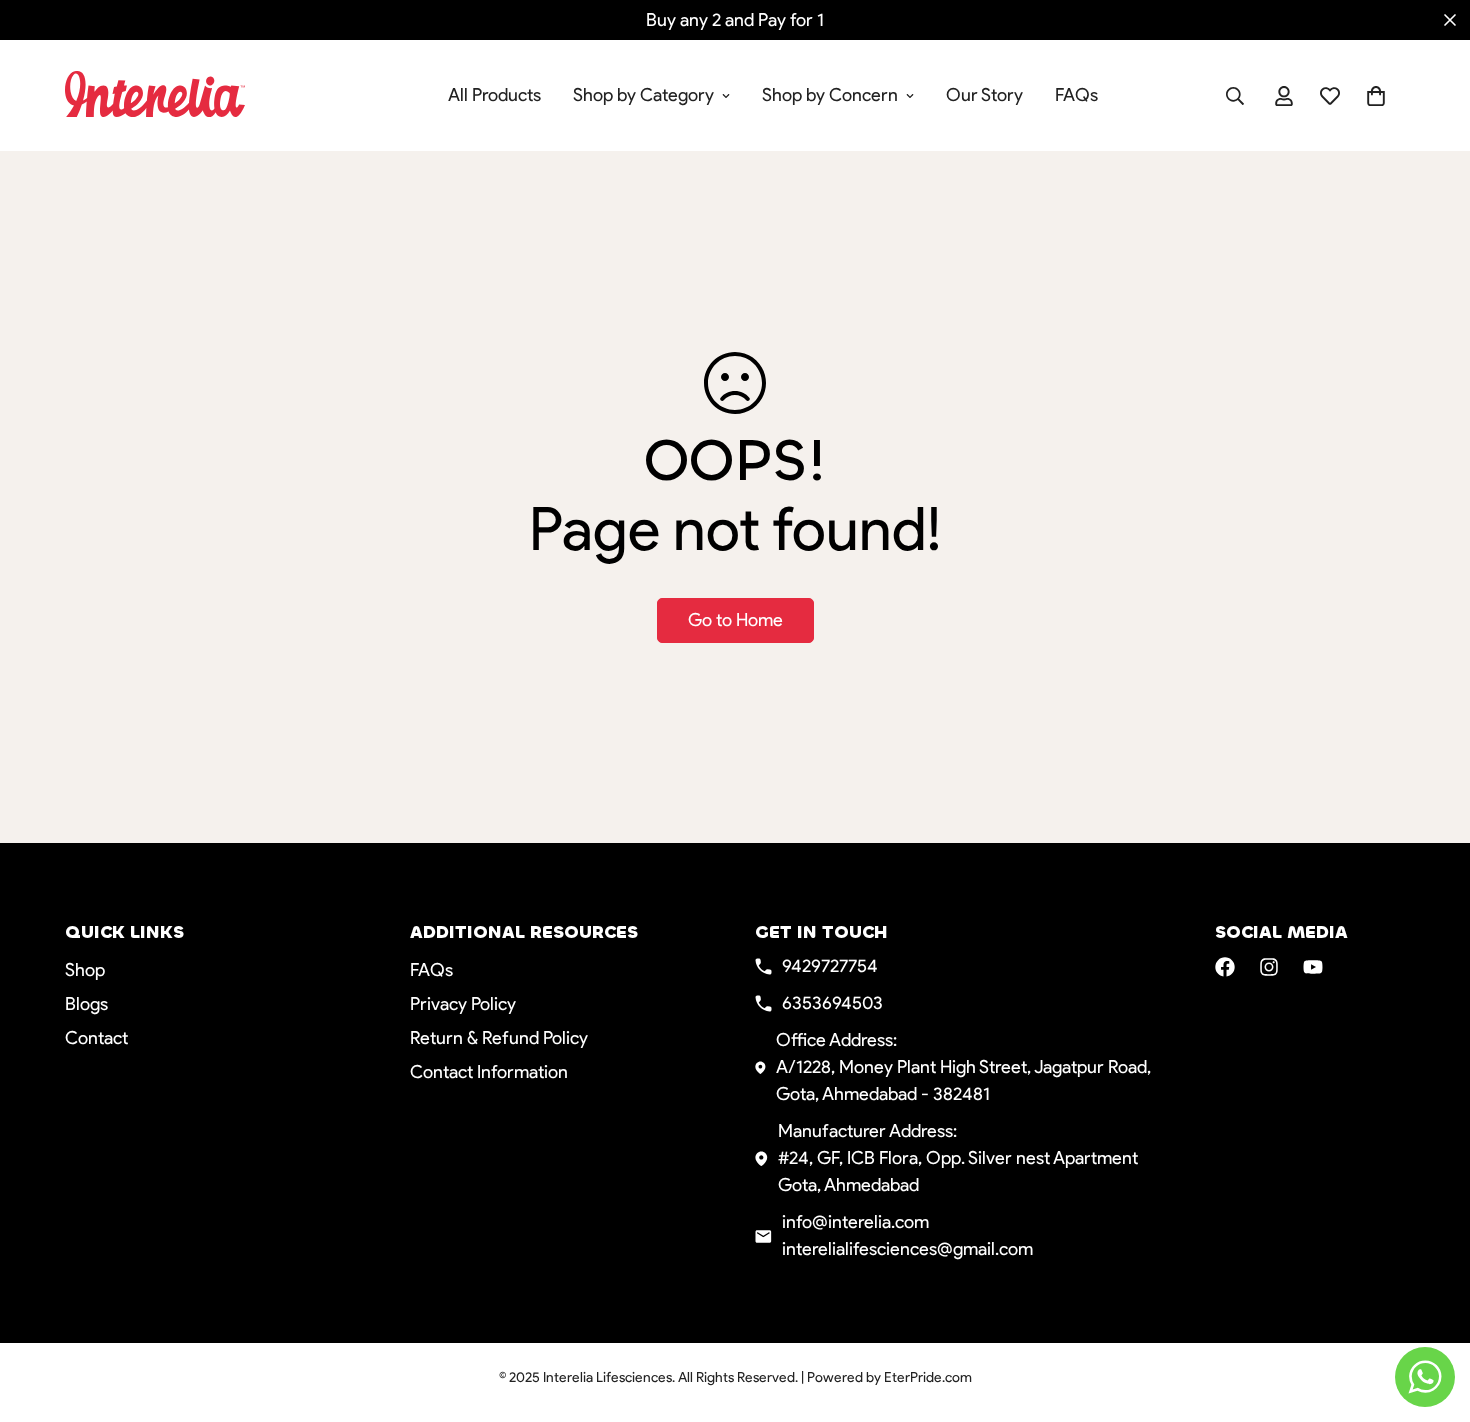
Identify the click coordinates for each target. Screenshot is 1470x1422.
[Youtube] (1313, 967)
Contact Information (489, 1072)
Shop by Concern (830, 95)
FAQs (1076, 95)
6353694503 (832, 1003)
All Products (494, 95)
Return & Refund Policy (499, 1038)
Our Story (984, 95)
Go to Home (735, 620)
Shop (85, 970)
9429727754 (830, 966)
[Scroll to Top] (1431, 1313)
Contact (96, 1038)
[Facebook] (1225, 967)
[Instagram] (1269, 967)
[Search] (1235, 96)
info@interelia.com (855, 1222)
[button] (1376, 96)
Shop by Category (643, 95)
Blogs (86, 1004)
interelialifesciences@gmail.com (907, 1249)
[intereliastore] (192, 95)
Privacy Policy (463, 1004)
